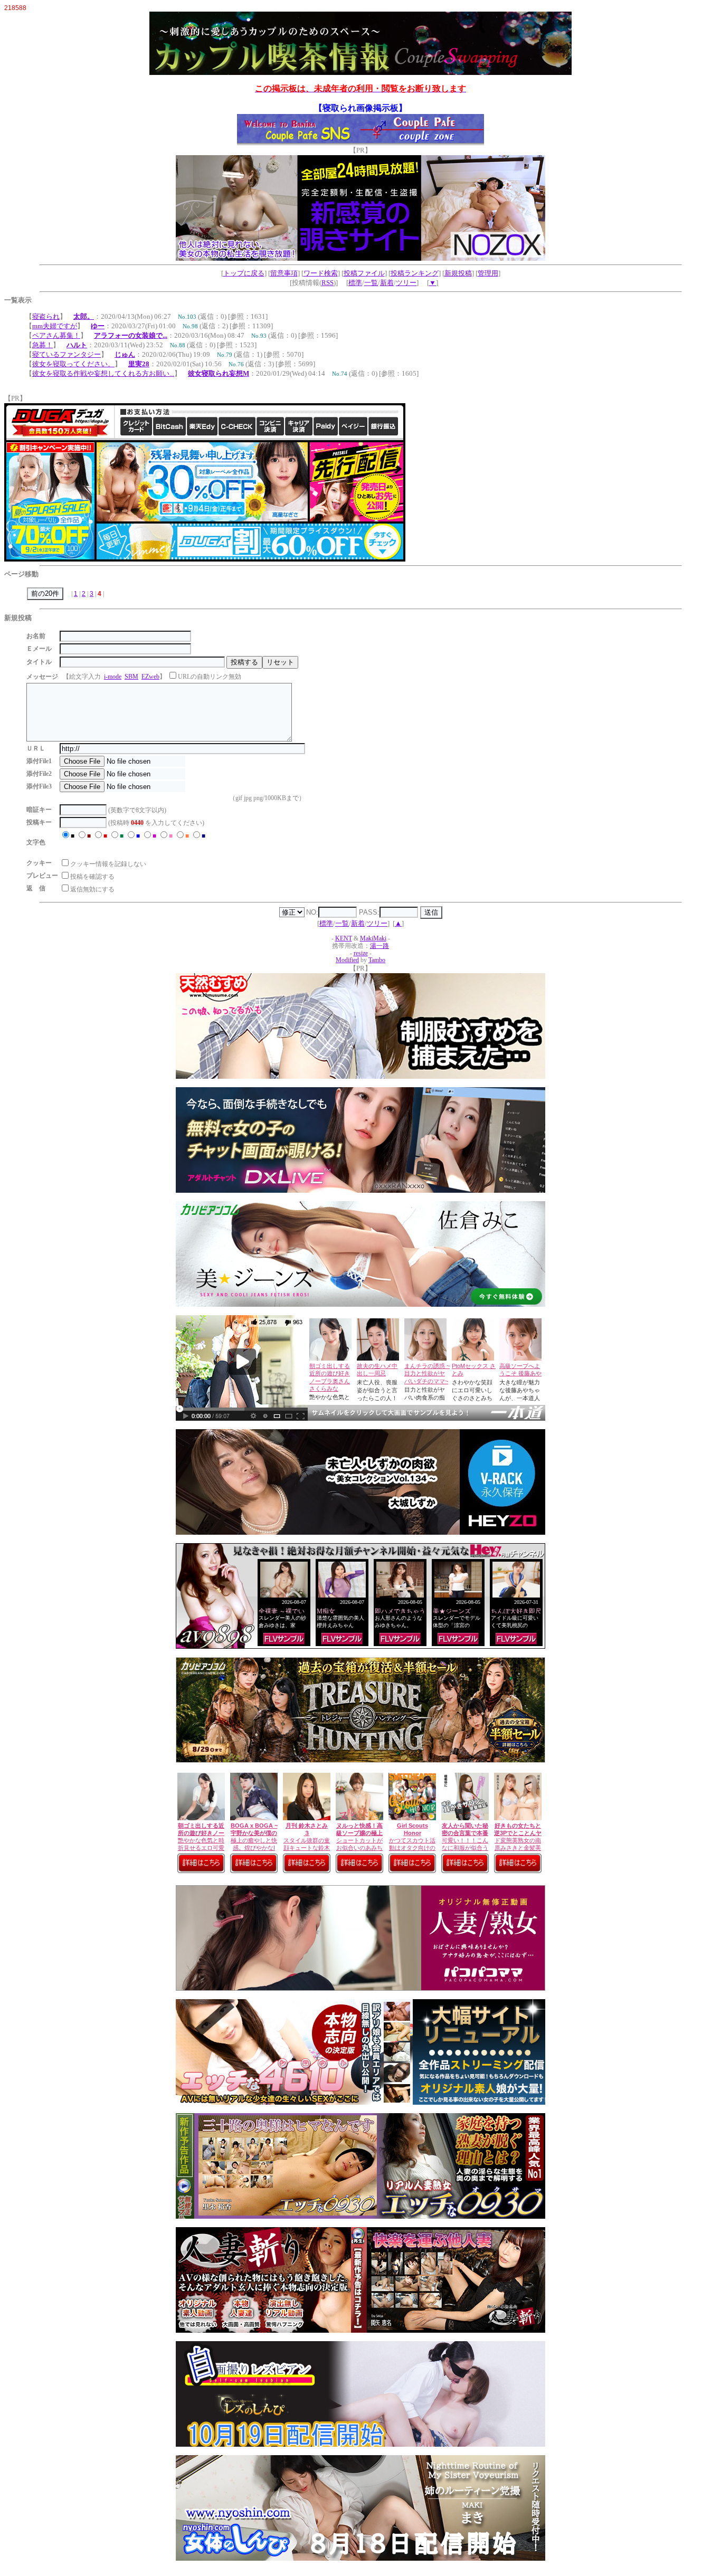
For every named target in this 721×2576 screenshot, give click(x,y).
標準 (355, 283)
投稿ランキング (415, 273)
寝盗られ (46, 316)
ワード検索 (321, 273)
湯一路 (380, 946)
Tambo (377, 960)
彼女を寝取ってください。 (73, 364)
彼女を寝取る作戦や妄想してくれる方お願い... (103, 373)
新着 (387, 283)
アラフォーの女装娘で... (131, 335)
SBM (131, 677)
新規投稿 (458, 273)
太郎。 (84, 316)
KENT (344, 939)
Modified (347, 960)
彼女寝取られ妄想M (219, 373)
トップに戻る (244, 273)
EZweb (150, 677)
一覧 (371, 283)
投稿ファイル (364, 273)
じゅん (125, 354)
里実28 (139, 364)
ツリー (406, 283)
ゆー (98, 326)
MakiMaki (373, 939)
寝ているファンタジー (67, 354)
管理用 (488, 273)
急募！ (42, 345)
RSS (328, 283)
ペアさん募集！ (56, 335)
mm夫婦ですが (55, 326)
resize (361, 953)
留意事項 (284, 273)
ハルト (77, 345)
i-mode (113, 677)
